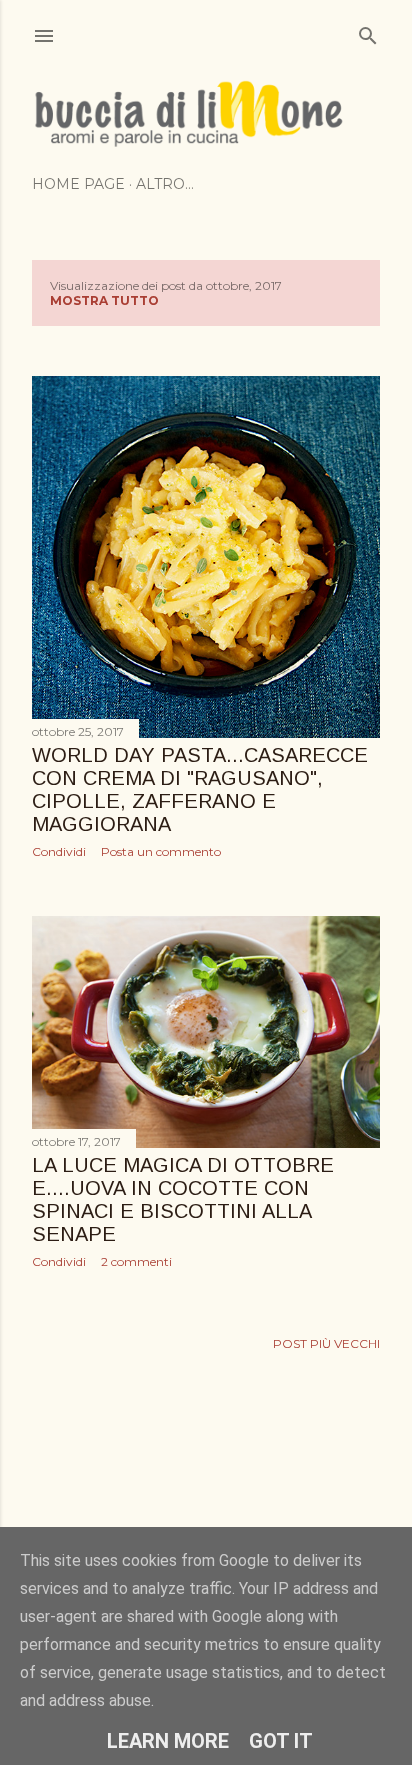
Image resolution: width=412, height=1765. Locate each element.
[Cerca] (368, 31)
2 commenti (136, 1261)
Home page (78, 184)
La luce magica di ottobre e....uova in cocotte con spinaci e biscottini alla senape (183, 1199)
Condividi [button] (59, 851)
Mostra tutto (104, 300)
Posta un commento (161, 851)
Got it (281, 1741)
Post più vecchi (326, 1343)
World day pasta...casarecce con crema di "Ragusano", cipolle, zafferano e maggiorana (200, 789)
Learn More (168, 1741)
